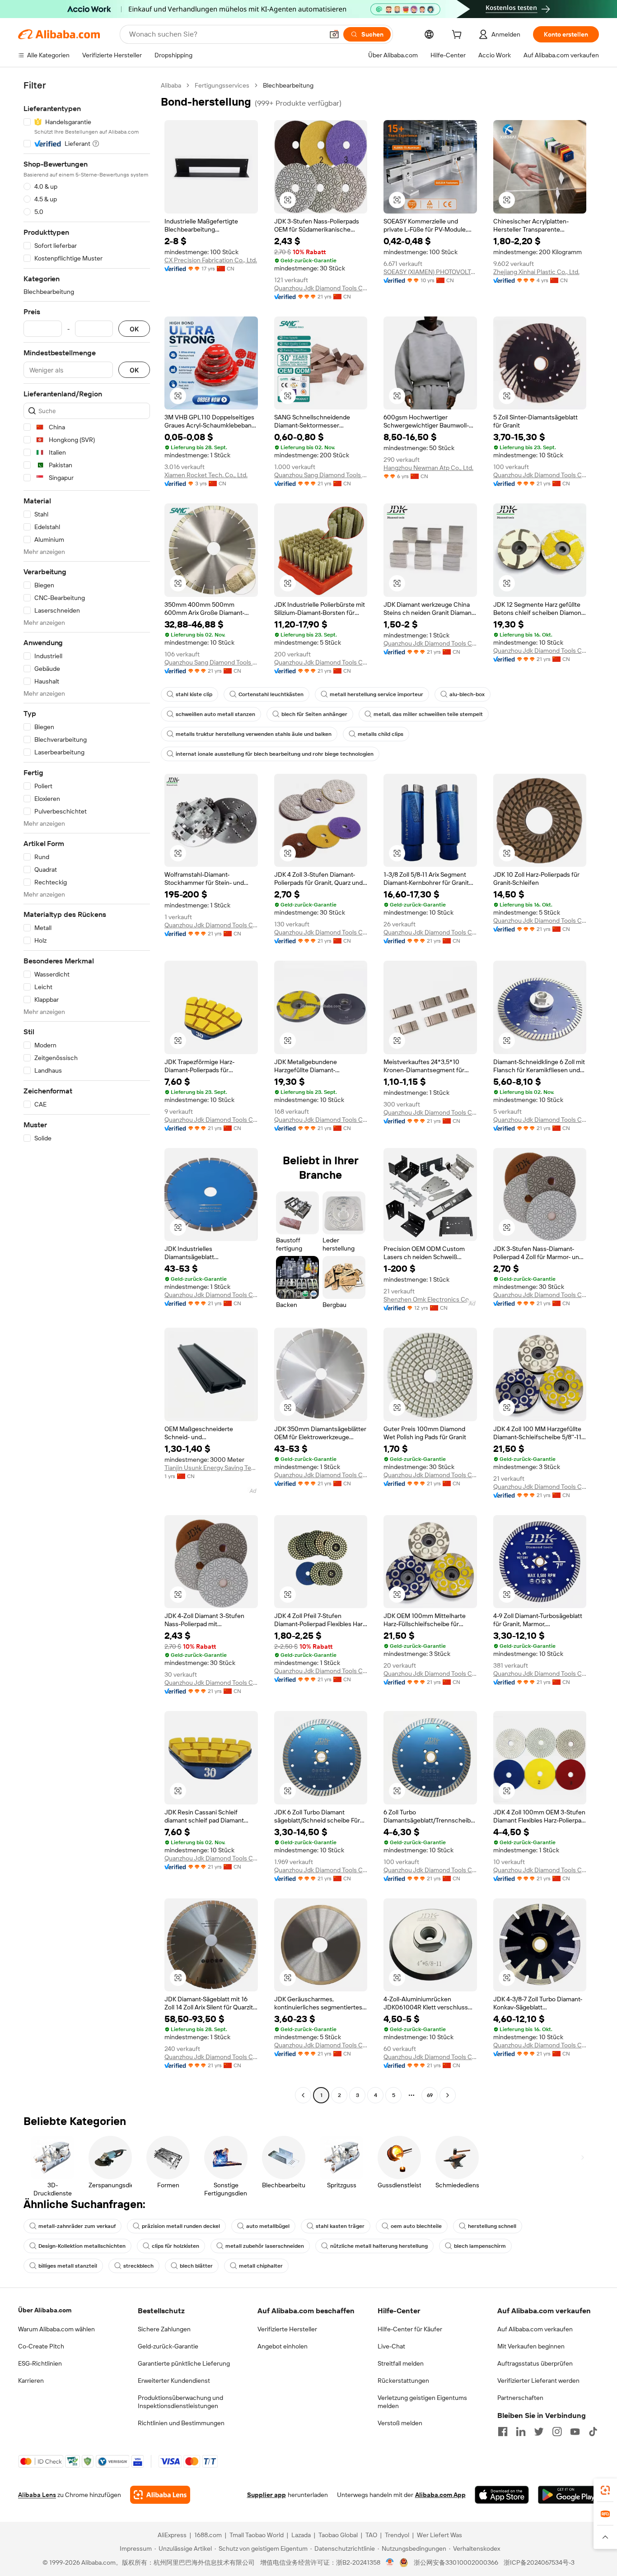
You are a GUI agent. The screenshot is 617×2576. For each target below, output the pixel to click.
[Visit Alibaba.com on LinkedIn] (521, 2432)
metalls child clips (381, 734)
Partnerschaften (520, 2398)
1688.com (208, 2535)
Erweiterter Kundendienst (174, 2381)
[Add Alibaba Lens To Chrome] (160, 2495)
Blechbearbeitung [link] (288, 85)
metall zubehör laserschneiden (265, 2246)
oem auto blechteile (416, 2226)
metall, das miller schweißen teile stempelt (428, 714)
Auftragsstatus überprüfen (535, 2363)
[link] (605, 2490)
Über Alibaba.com (45, 2310)
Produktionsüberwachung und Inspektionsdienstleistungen (180, 2402)
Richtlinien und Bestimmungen (181, 2423)
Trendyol (397, 2535)
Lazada (301, 2535)
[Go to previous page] (303, 2095)
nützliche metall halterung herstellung (379, 2246)
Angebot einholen (283, 2346)
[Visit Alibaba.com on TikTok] (593, 2432)
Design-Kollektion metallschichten (82, 2246)
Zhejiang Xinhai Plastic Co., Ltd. (536, 272)
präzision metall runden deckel (181, 2226)
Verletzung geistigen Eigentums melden (422, 2402)
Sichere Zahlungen (164, 2329)
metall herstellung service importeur (376, 694)
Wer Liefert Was (439, 2535)
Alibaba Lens (37, 2495)
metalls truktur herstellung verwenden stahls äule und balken (254, 734)
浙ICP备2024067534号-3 (539, 2562)
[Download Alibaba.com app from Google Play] (568, 2495)
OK (134, 329)
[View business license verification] (390, 2562)
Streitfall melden (401, 2363)
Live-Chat (391, 2346)
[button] (334, 34)
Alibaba (171, 85)
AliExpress (172, 2535)
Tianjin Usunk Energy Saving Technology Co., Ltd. (211, 1468)
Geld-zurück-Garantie (168, 2346)
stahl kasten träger (340, 2226)
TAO (371, 2535)
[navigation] (87, 1091)
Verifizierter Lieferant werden (538, 2381)
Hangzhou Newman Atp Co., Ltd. (428, 468)
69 (430, 2095)
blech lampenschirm (480, 2246)
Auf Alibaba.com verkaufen (535, 2329)
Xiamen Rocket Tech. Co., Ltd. (206, 475)
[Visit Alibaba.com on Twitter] (539, 2432)
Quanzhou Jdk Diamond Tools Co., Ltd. (321, 288)
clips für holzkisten (175, 2246)
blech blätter (196, 2266)
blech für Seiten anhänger (314, 714)
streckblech (138, 2266)
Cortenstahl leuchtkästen (271, 694)
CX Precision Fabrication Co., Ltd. (211, 260)
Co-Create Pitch (41, 2346)
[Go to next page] (448, 2095)
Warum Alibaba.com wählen (56, 2329)
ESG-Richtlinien (40, 2363)
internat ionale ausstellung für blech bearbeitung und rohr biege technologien (275, 754)
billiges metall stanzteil (68, 2266)
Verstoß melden (400, 2423)
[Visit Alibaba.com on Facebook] (503, 2432)
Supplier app (266, 2495)
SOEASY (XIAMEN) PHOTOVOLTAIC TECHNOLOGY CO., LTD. (430, 272)
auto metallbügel (268, 2226)
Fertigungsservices (222, 85)
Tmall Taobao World (257, 2535)
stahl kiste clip (194, 694)
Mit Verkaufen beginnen (531, 2346)
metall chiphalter (261, 2266)
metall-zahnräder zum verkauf (77, 2226)
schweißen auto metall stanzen (215, 714)
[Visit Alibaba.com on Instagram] (557, 2432)
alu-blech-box (467, 694)
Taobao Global (338, 2535)
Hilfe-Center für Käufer (410, 2329)
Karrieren (31, 2381)
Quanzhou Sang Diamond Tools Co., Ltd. (321, 475)
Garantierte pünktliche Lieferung (184, 2363)
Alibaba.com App (440, 2495)
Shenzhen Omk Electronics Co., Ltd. (430, 1299)
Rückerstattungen (403, 2381)
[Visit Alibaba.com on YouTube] (575, 2432)
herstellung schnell (492, 2226)
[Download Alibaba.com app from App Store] (502, 2495)
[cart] (458, 36)
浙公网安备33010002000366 (456, 2562)
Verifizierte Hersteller (287, 2329)
